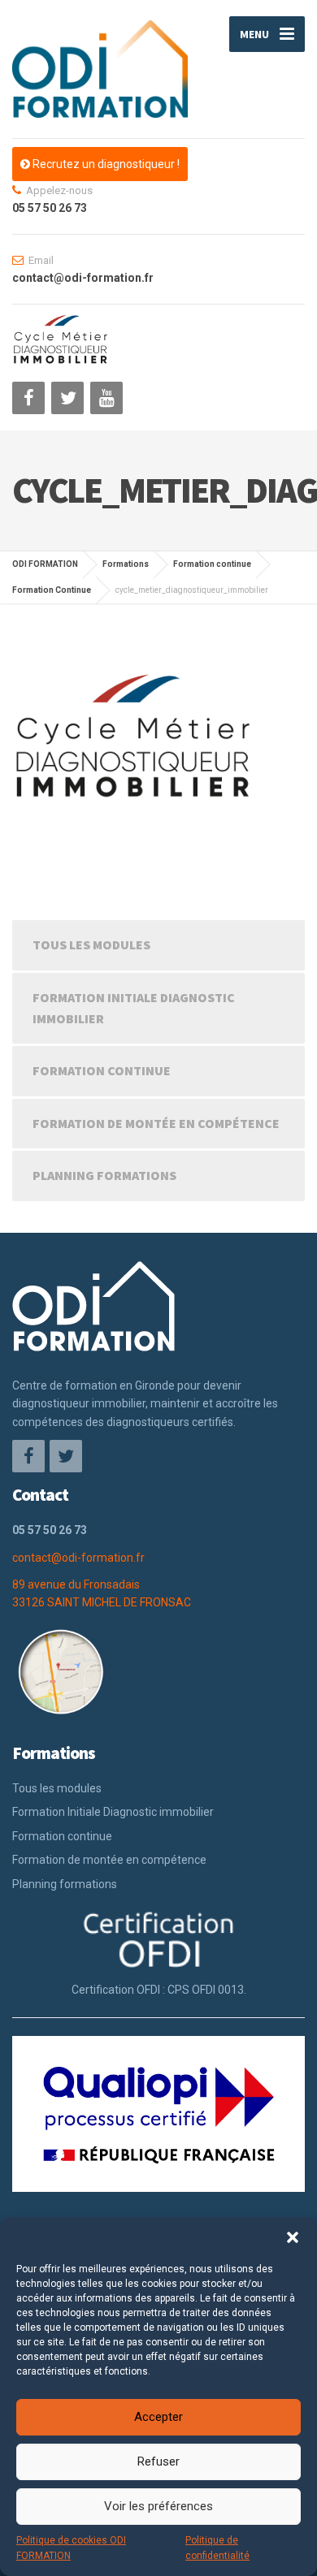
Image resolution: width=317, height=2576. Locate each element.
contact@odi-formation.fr (78, 1558)
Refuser (158, 2461)
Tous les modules (91, 944)
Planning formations (104, 1175)
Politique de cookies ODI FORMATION (71, 2548)
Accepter (158, 2417)
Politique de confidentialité (217, 2548)
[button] (293, 2237)
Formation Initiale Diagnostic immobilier (134, 1008)
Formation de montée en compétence (156, 1123)
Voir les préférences (158, 2506)
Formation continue (102, 1070)
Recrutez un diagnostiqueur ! (105, 164)
